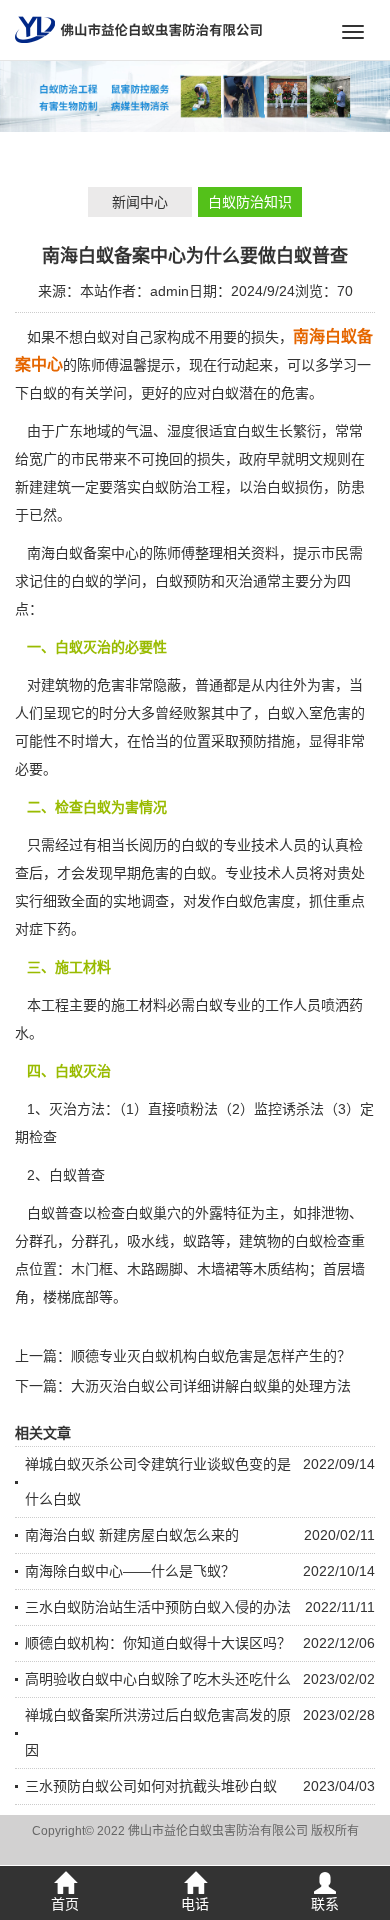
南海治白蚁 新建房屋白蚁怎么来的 (132, 1535)
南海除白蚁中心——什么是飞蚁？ (130, 1571)
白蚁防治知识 (250, 202)
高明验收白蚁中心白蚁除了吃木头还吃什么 (158, 1679)
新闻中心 (140, 202)
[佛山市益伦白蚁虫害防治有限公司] (138, 29)
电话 (195, 1904)
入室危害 (323, 713)
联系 (325, 1904)
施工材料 (139, 1005)
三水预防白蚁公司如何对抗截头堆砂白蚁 (151, 1786)
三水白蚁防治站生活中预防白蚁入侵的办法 (158, 1607)
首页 (65, 1904)
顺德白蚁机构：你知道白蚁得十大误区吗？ (158, 1643)
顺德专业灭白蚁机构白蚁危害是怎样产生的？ (211, 1356)
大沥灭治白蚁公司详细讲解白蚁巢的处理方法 (211, 1386)
